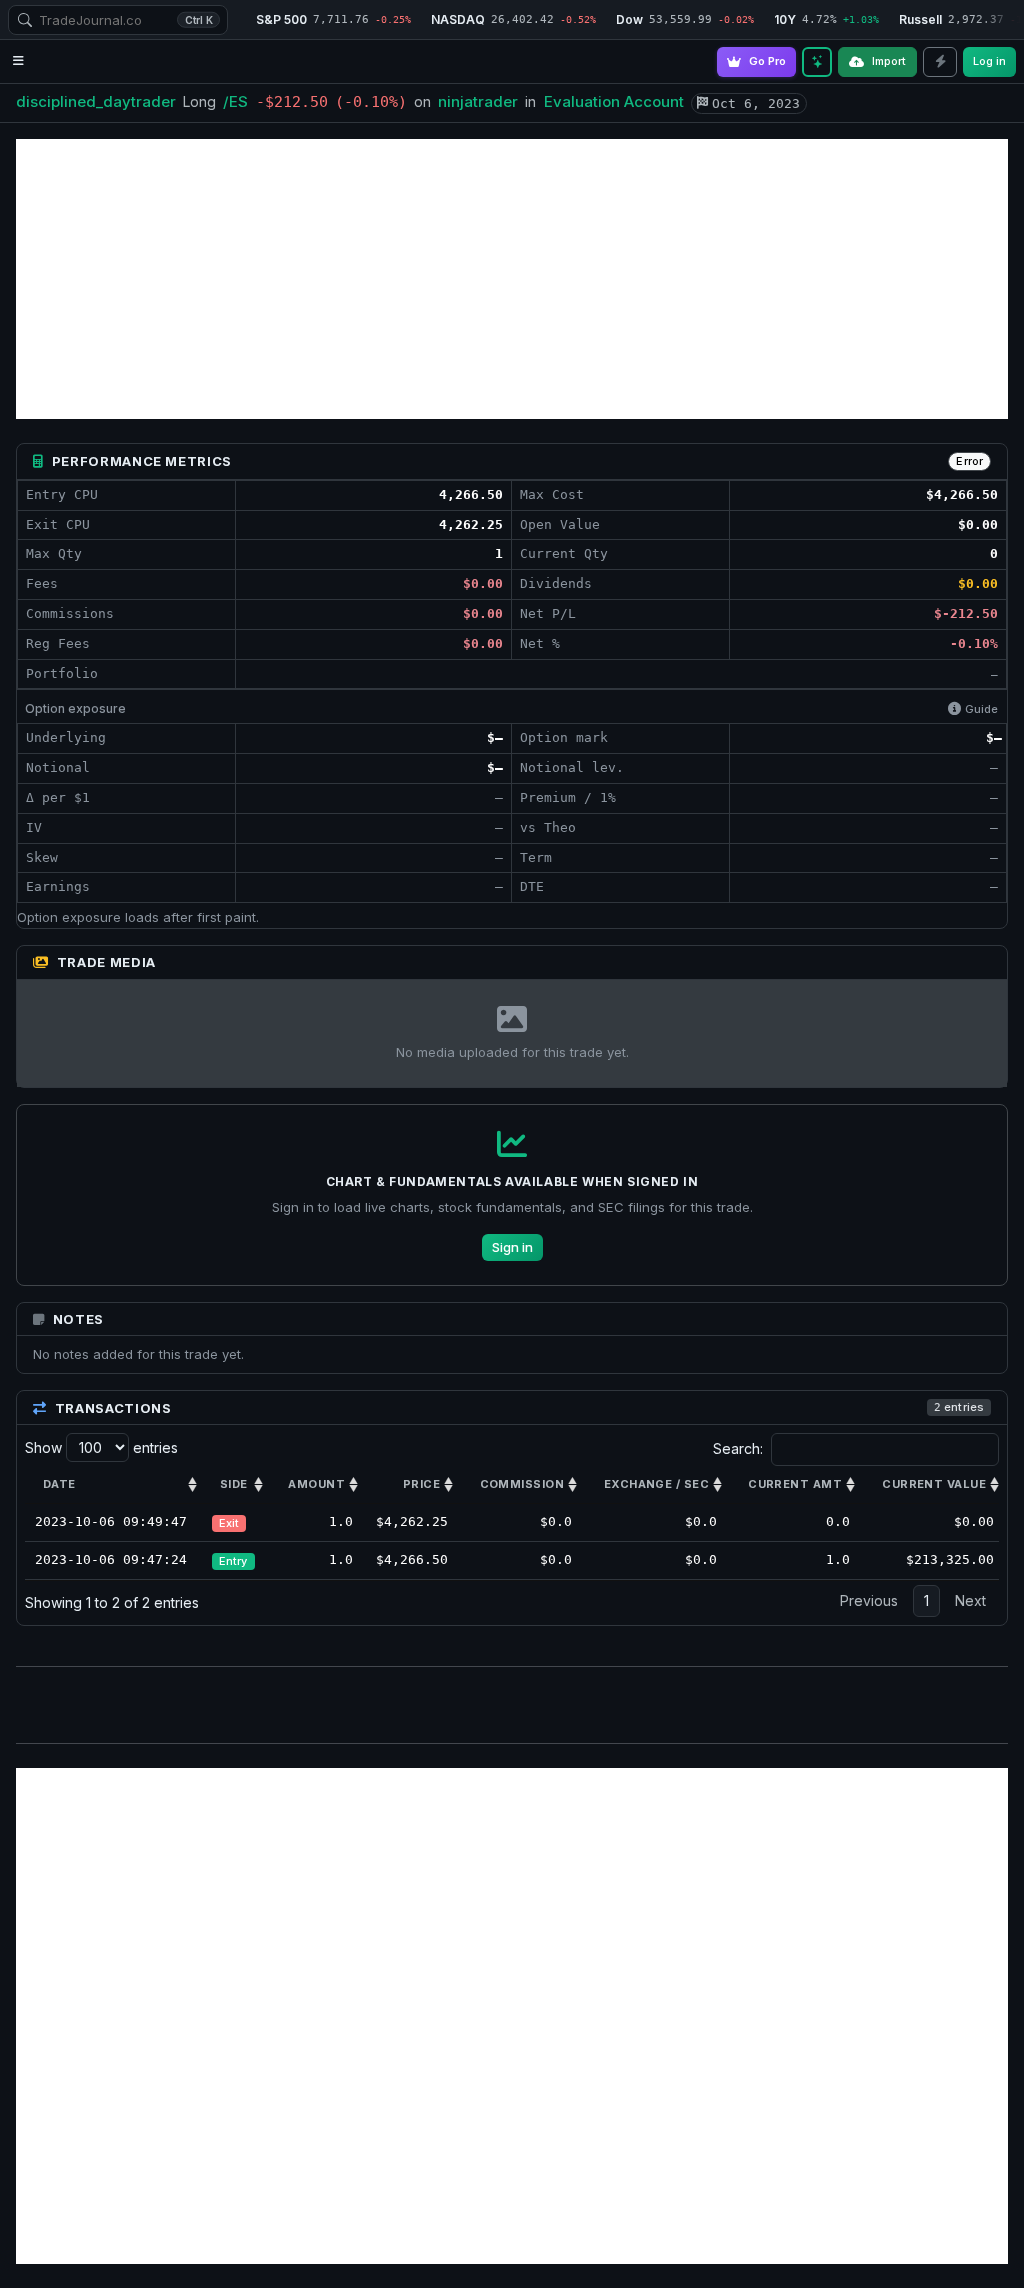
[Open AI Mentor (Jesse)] (817, 62)
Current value (934, 1484)
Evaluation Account (614, 101)
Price (421, 1484)
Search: (738, 1448)
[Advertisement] (512, 279)
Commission (522, 1484)
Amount (316, 1484)
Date (59, 1484)
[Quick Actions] (940, 62)
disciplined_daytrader (96, 101)
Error (969, 461)
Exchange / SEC (656, 1484)
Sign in (512, 1247)
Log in (989, 61)
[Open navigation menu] (18, 61)
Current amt (795, 1484)
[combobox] (118, 20)
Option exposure (75, 708)
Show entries (101, 1447)
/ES (235, 101)
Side (234, 1484)
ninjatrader (478, 101)
